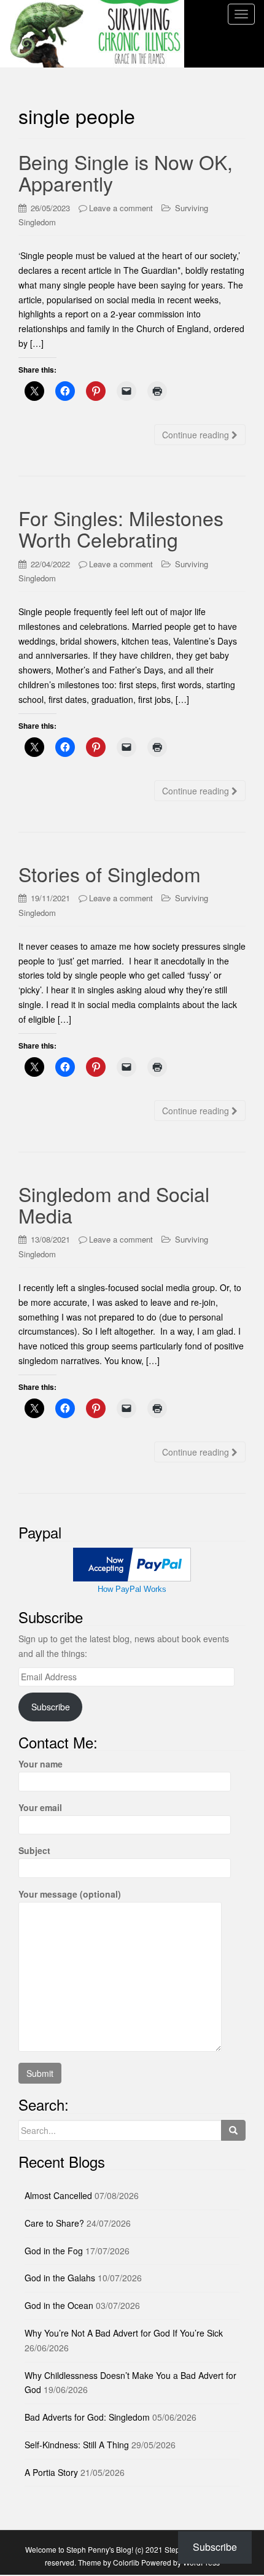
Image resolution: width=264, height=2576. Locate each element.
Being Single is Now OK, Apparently (126, 172)
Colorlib (126, 2562)
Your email (40, 1807)
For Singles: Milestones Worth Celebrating (121, 528)
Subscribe (51, 1707)
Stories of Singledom (110, 874)
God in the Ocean (59, 2305)
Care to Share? (54, 2223)
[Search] (233, 2130)
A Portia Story (51, 2472)
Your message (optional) (70, 1894)
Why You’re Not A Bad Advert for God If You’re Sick (124, 2333)
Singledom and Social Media (114, 1204)
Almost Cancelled (58, 2195)
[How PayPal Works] (132, 1563)
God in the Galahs (60, 2278)
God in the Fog (54, 2251)
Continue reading (197, 435)
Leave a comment (121, 208)
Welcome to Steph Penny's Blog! (79, 2549)
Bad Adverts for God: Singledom (87, 2417)
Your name (41, 1764)
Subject (34, 1850)
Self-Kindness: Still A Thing (77, 2445)
